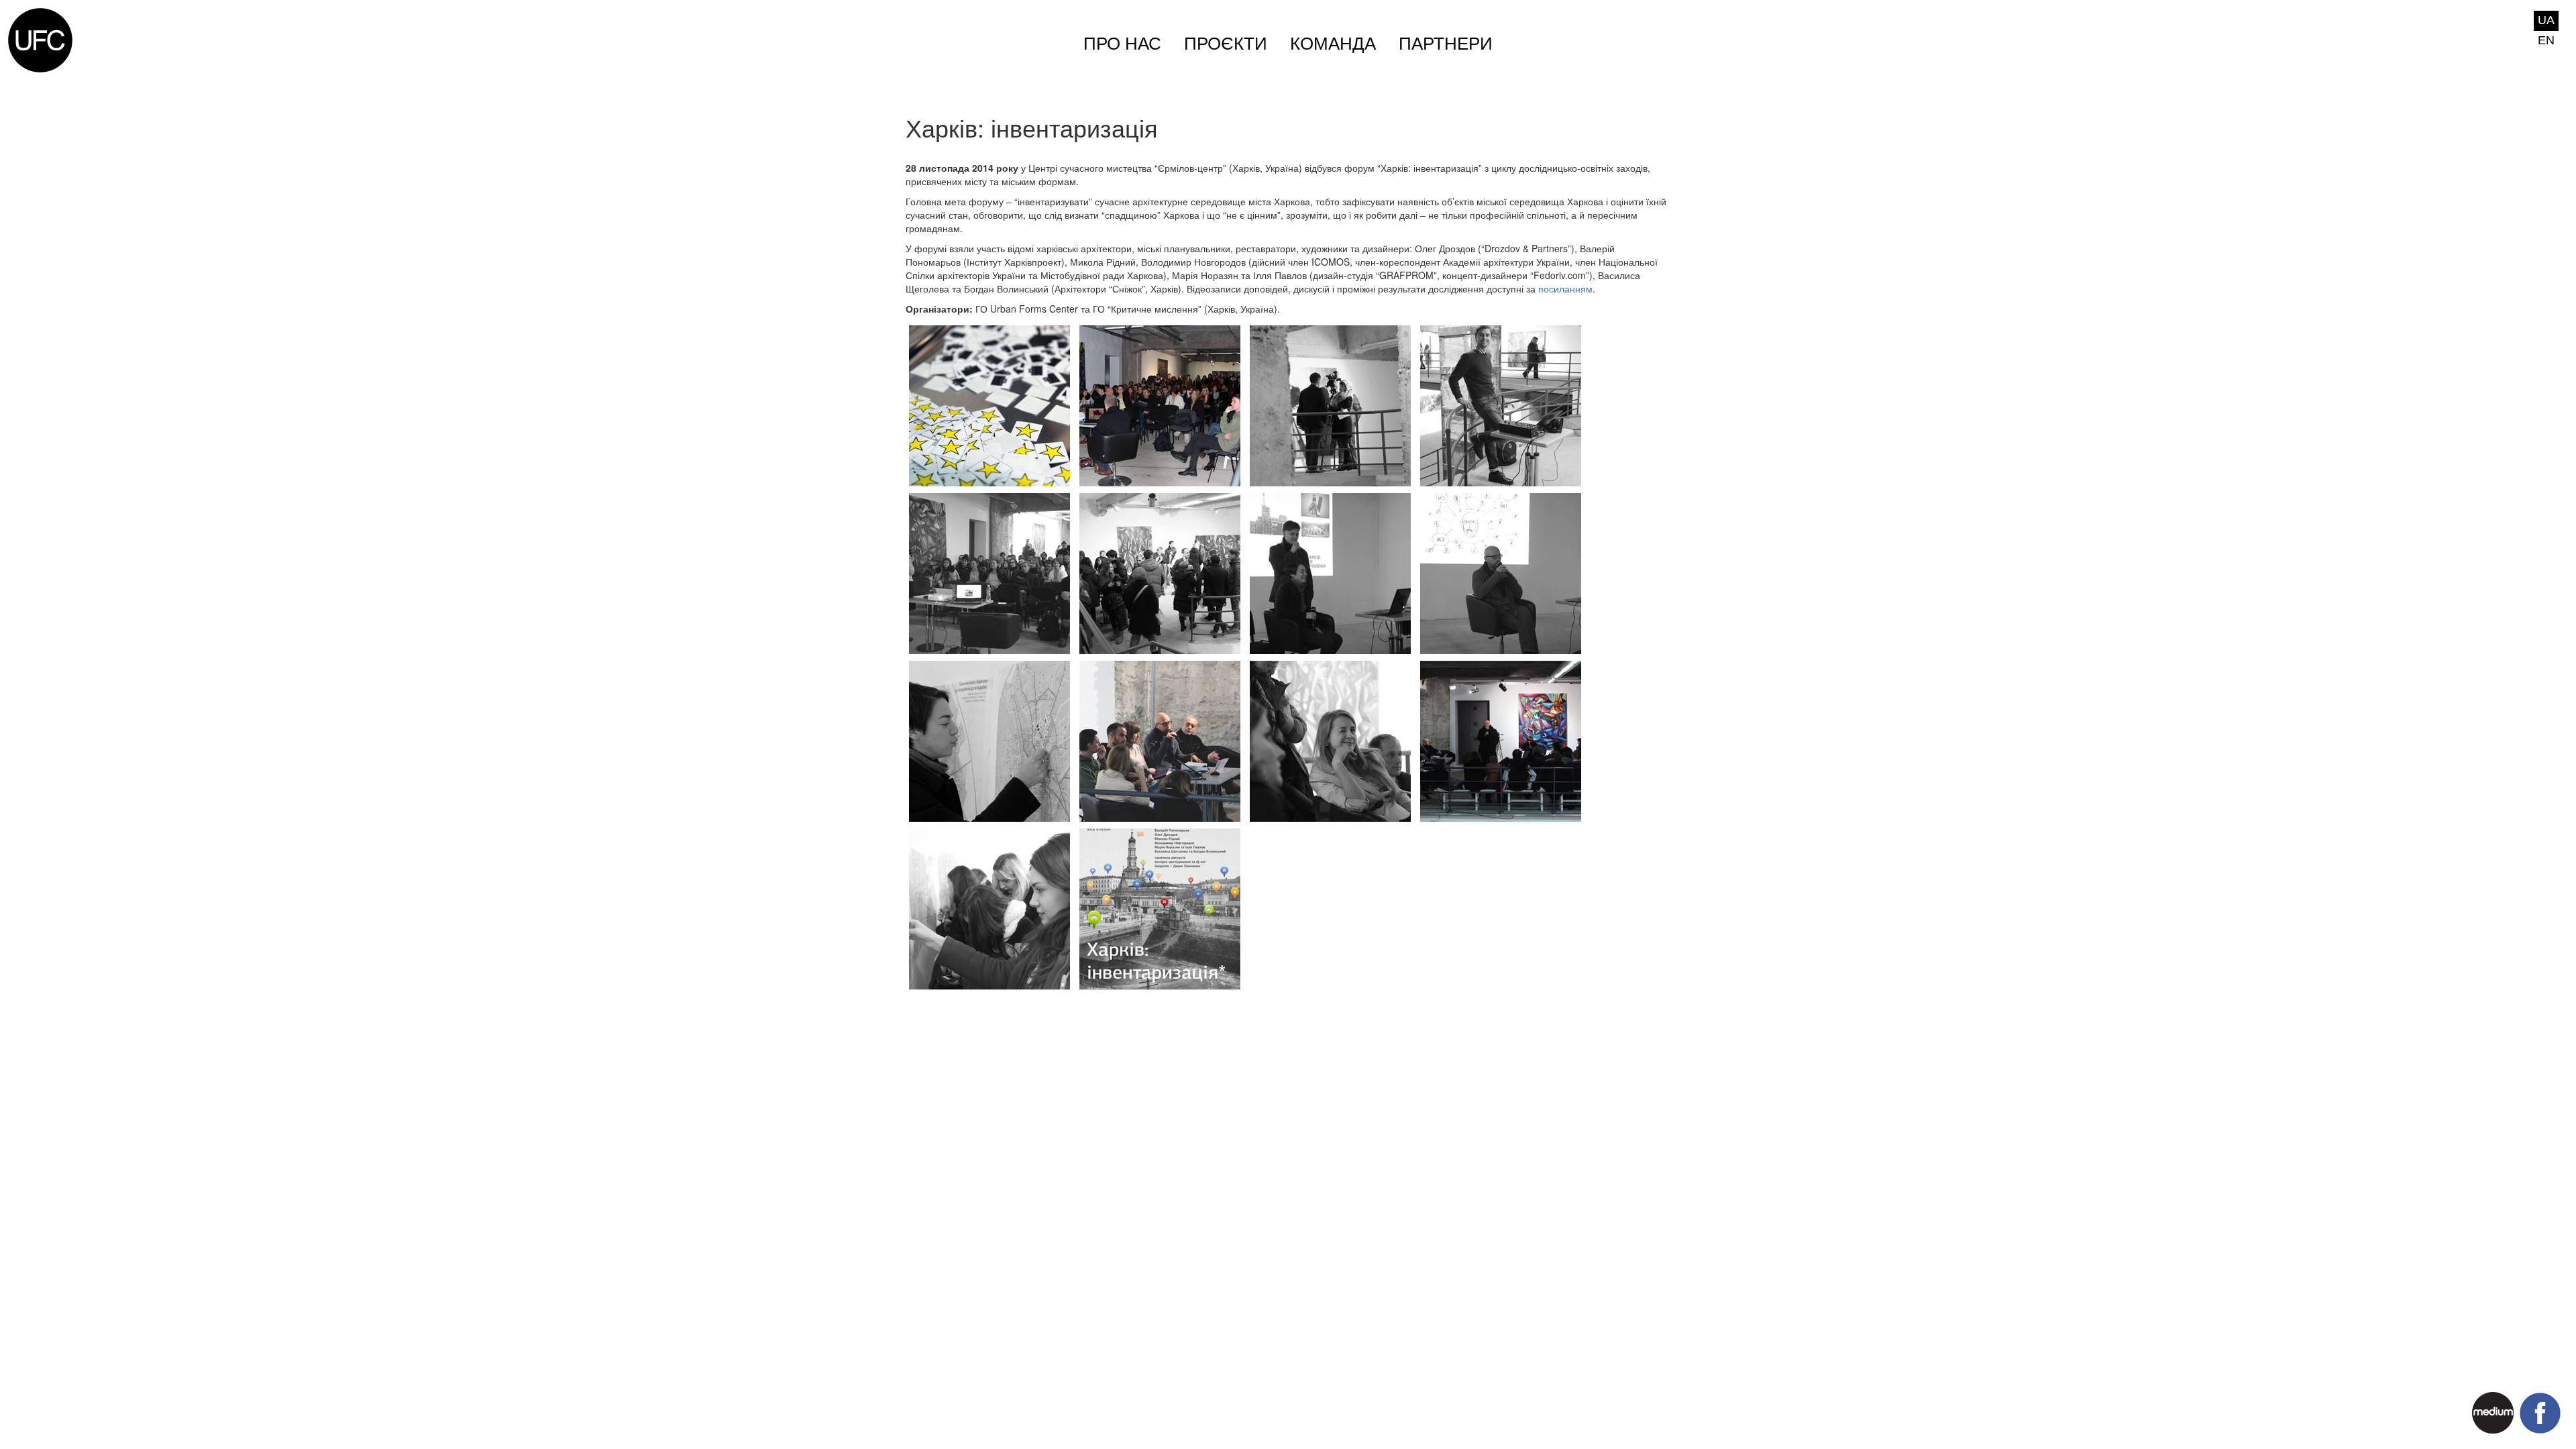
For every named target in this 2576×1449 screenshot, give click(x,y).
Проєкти (1226, 44)
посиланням (1565, 288)
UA (2546, 20)
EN (2546, 40)
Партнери (1446, 44)
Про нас (1122, 44)
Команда (1333, 44)
